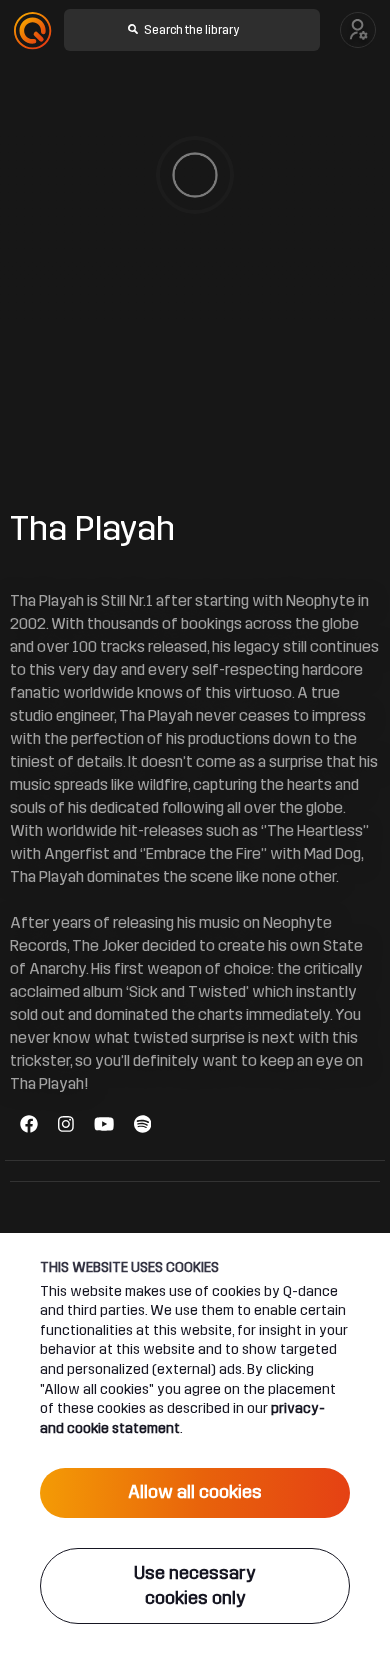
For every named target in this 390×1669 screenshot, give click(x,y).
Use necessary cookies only (195, 1585)
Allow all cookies (195, 1492)
